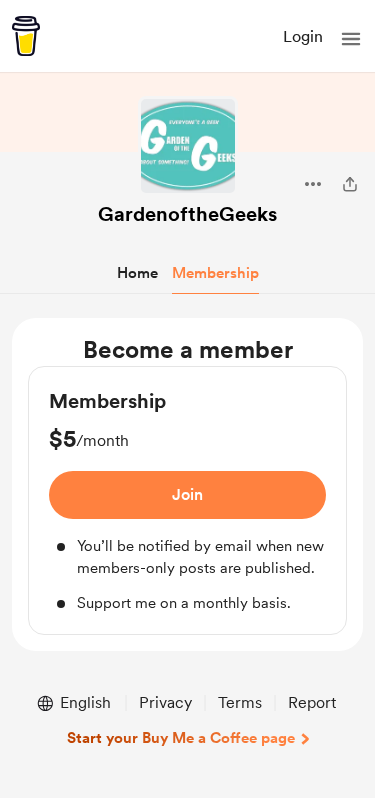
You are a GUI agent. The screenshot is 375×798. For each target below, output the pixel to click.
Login (303, 36)
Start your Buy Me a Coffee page (181, 738)
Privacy (165, 702)
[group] (187, 501)
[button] (351, 39)
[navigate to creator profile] (188, 146)
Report (312, 702)
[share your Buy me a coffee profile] (350, 184)
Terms (240, 702)
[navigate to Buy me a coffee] (26, 36)
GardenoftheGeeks (187, 214)
